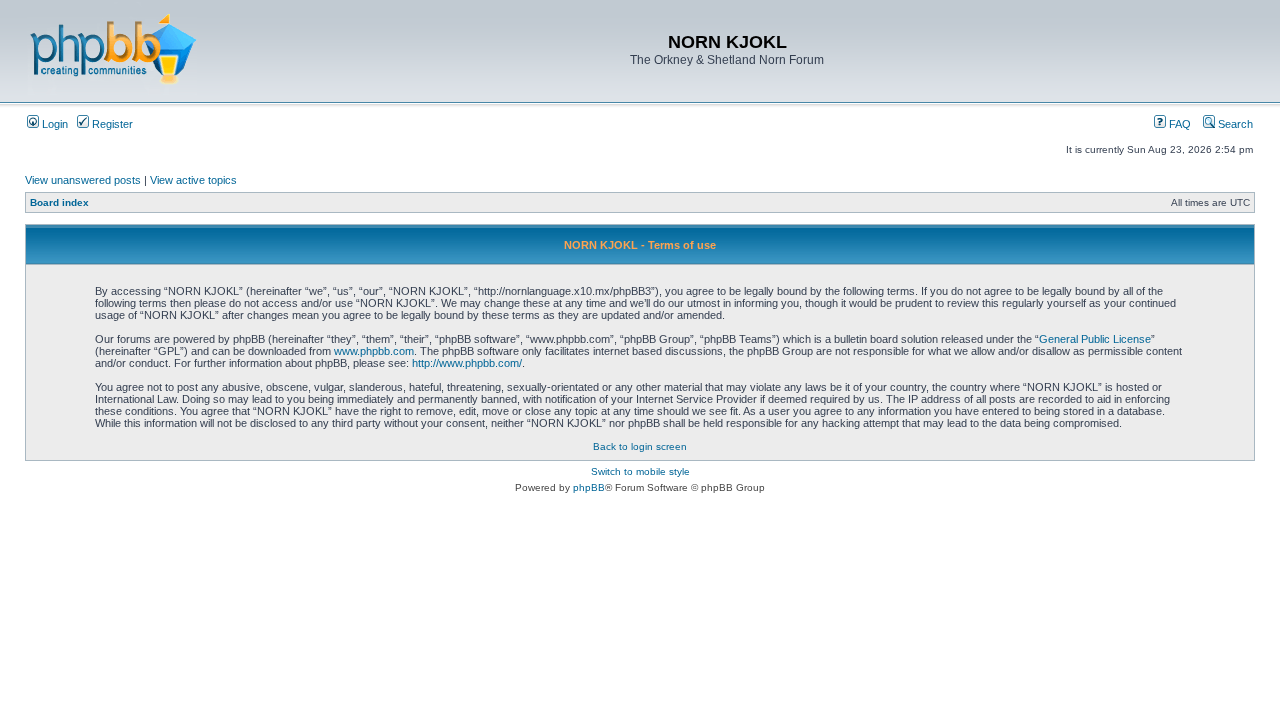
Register (111, 124)
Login (53, 124)
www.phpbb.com (374, 351)
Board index (59, 202)
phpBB (589, 487)
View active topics (193, 180)
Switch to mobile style (640, 471)
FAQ (1178, 124)
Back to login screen (640, 446)
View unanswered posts (83, 180)
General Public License (1095, 339)
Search (1234, 124)
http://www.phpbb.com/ (467, 363)
